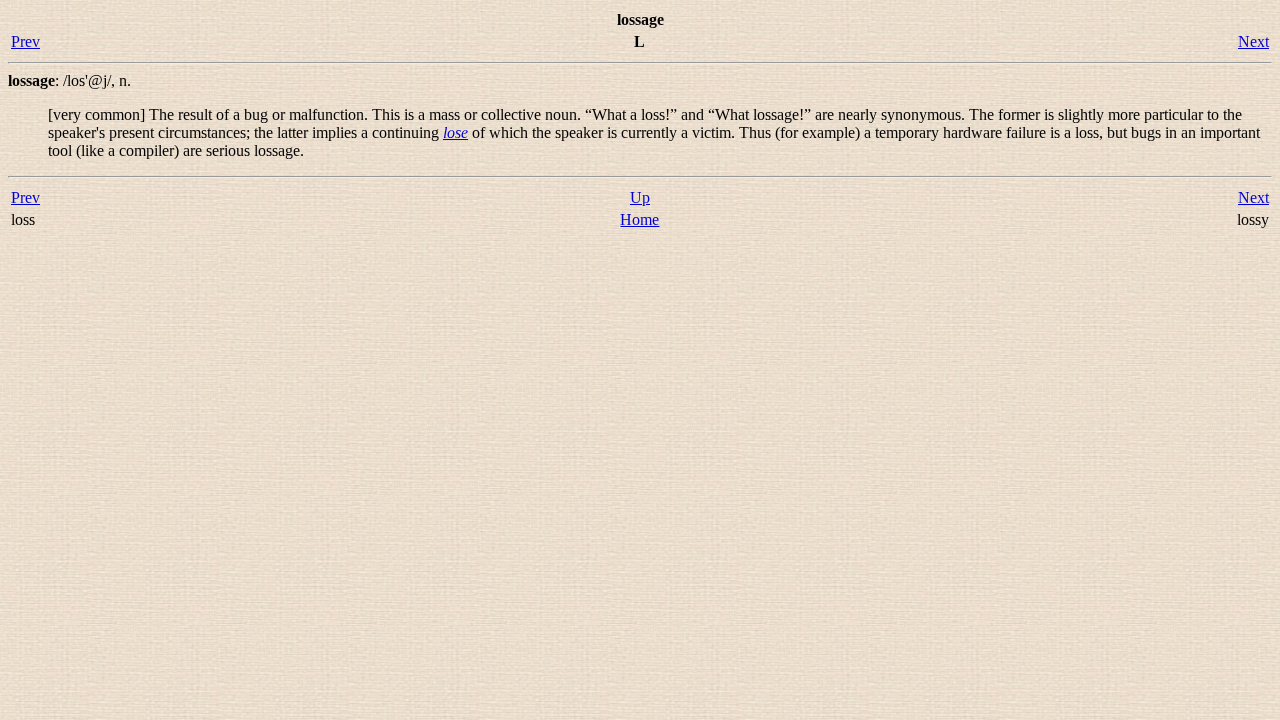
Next (1253, 41)
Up (640, 197)
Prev (25, 41)
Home (639, 219)
